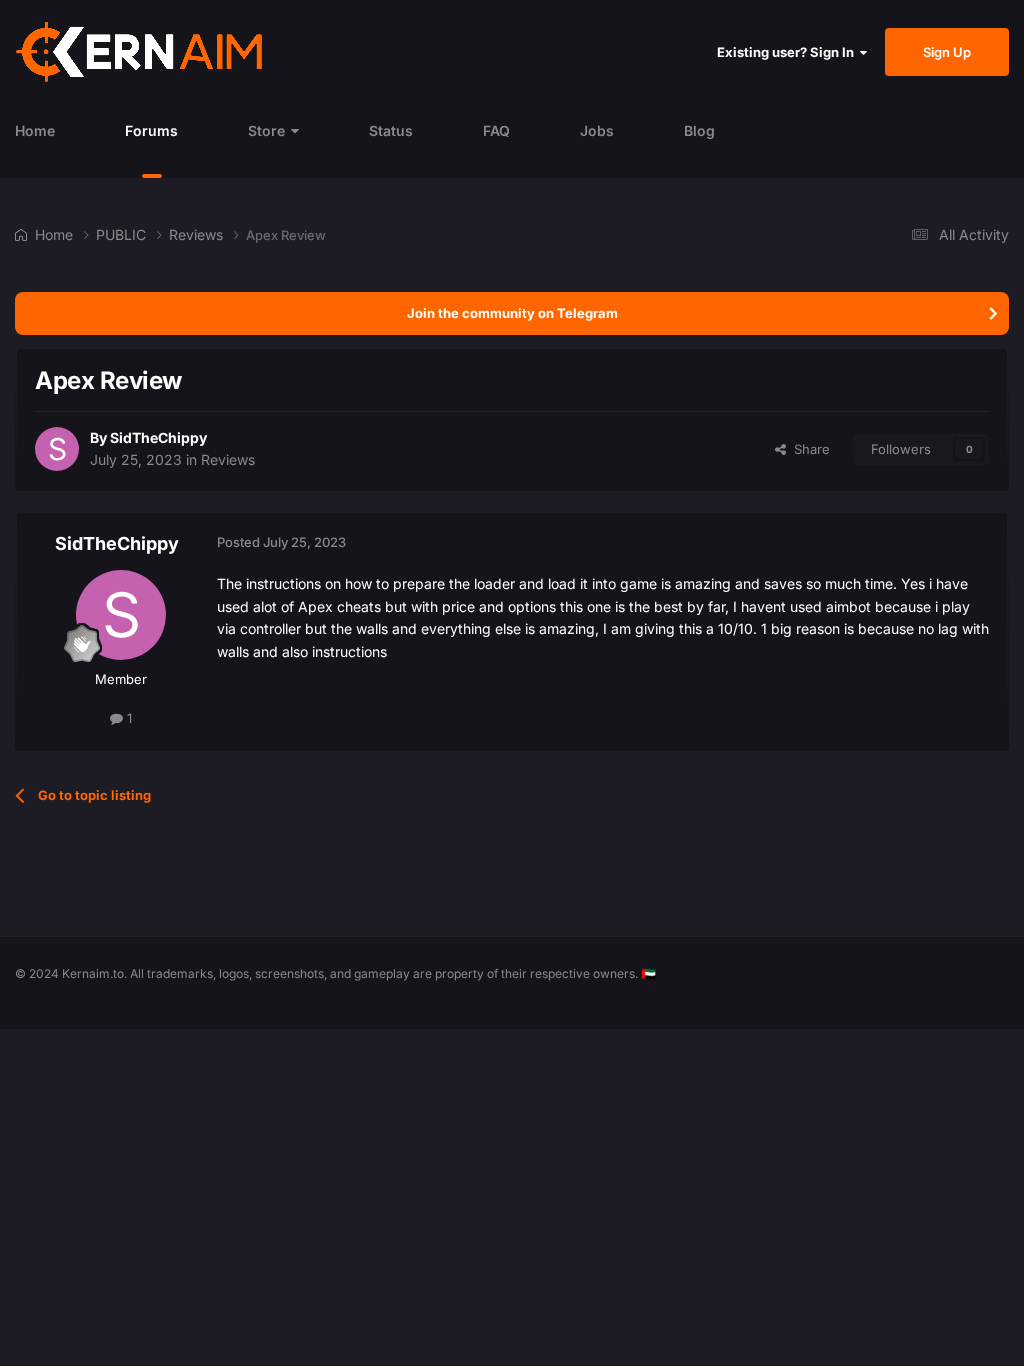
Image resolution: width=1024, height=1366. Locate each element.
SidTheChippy (158, 437)
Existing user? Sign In (788, 52)
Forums (151, 130)
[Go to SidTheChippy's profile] (57, 449)
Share (808, 449)
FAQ (496, 130)
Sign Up (947, 52)
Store (266, 130)
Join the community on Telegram (512, 313)
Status (391, 130)
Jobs (597, 130)
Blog (699, 130)
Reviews (228, 459)
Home (35, 130)
